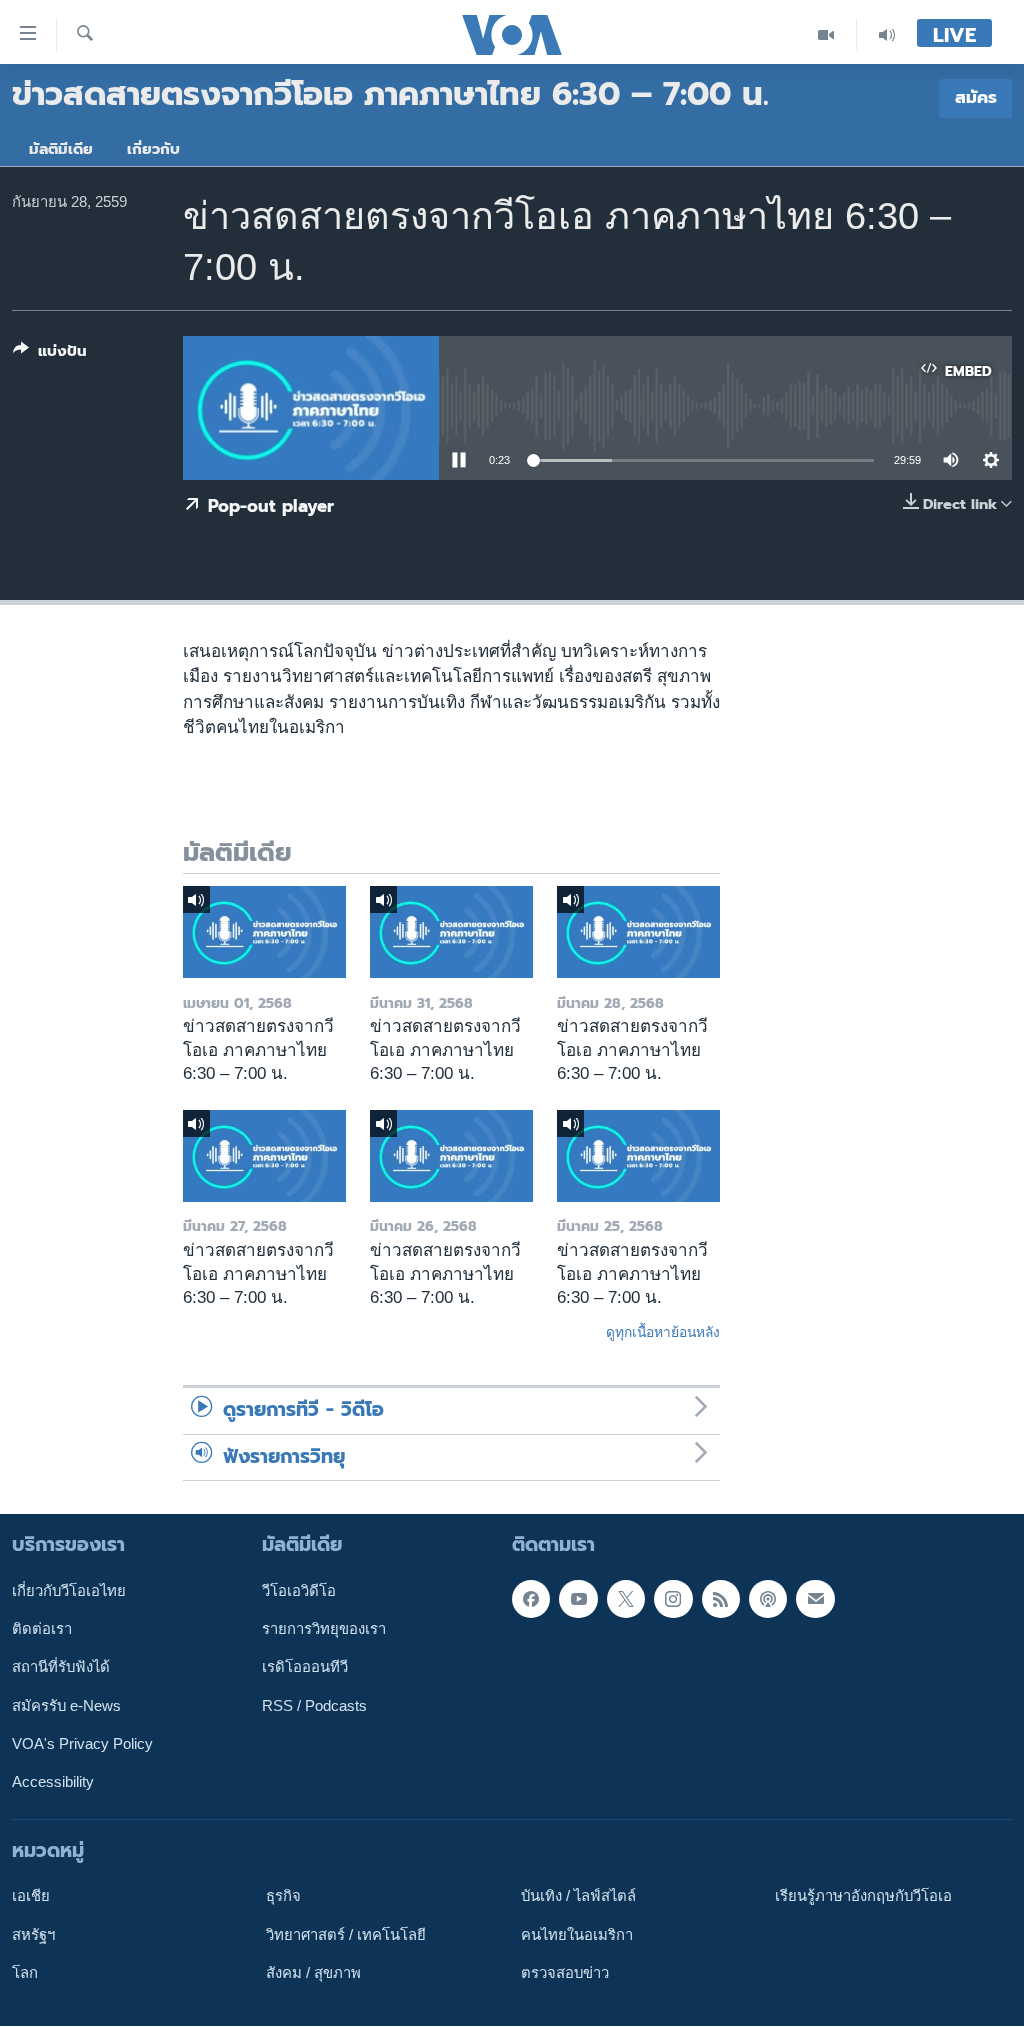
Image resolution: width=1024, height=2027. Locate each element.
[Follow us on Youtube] (578, 1599)
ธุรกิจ (283, 1897)
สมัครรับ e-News (66, 1706)
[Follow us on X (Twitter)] (626, 1599)
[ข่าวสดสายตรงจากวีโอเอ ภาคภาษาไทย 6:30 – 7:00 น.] (264, 932)
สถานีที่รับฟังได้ (61, 1668)
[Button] (50, 355)
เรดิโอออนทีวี (305, 1668)
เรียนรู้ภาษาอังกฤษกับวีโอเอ (863, 1897)
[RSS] (721, 1599)
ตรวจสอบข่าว (565, 1973)
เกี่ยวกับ (153, 149)
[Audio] (887, 34)
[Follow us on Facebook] (531, 1599)
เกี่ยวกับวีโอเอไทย (69, 1591)
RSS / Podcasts (314, 1706)
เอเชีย (31, 1897)
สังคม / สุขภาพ (313, 1973)
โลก (25, 1973)
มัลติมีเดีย (61, 149)
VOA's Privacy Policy (82, 1744)
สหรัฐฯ (33, 1935)
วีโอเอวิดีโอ (299, 1591)
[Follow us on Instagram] (673, 1599)
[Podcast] (768, 1599)
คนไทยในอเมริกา (577, 1935)
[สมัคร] (815, 1599)
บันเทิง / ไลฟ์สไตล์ (578, 1897)
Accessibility (53, 1783)
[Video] (826, 34)
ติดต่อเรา (42, 1629)
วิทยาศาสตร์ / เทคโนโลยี (346, 1935)
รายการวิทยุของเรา (324, 1629)
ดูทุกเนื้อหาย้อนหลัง (663, 1332)
